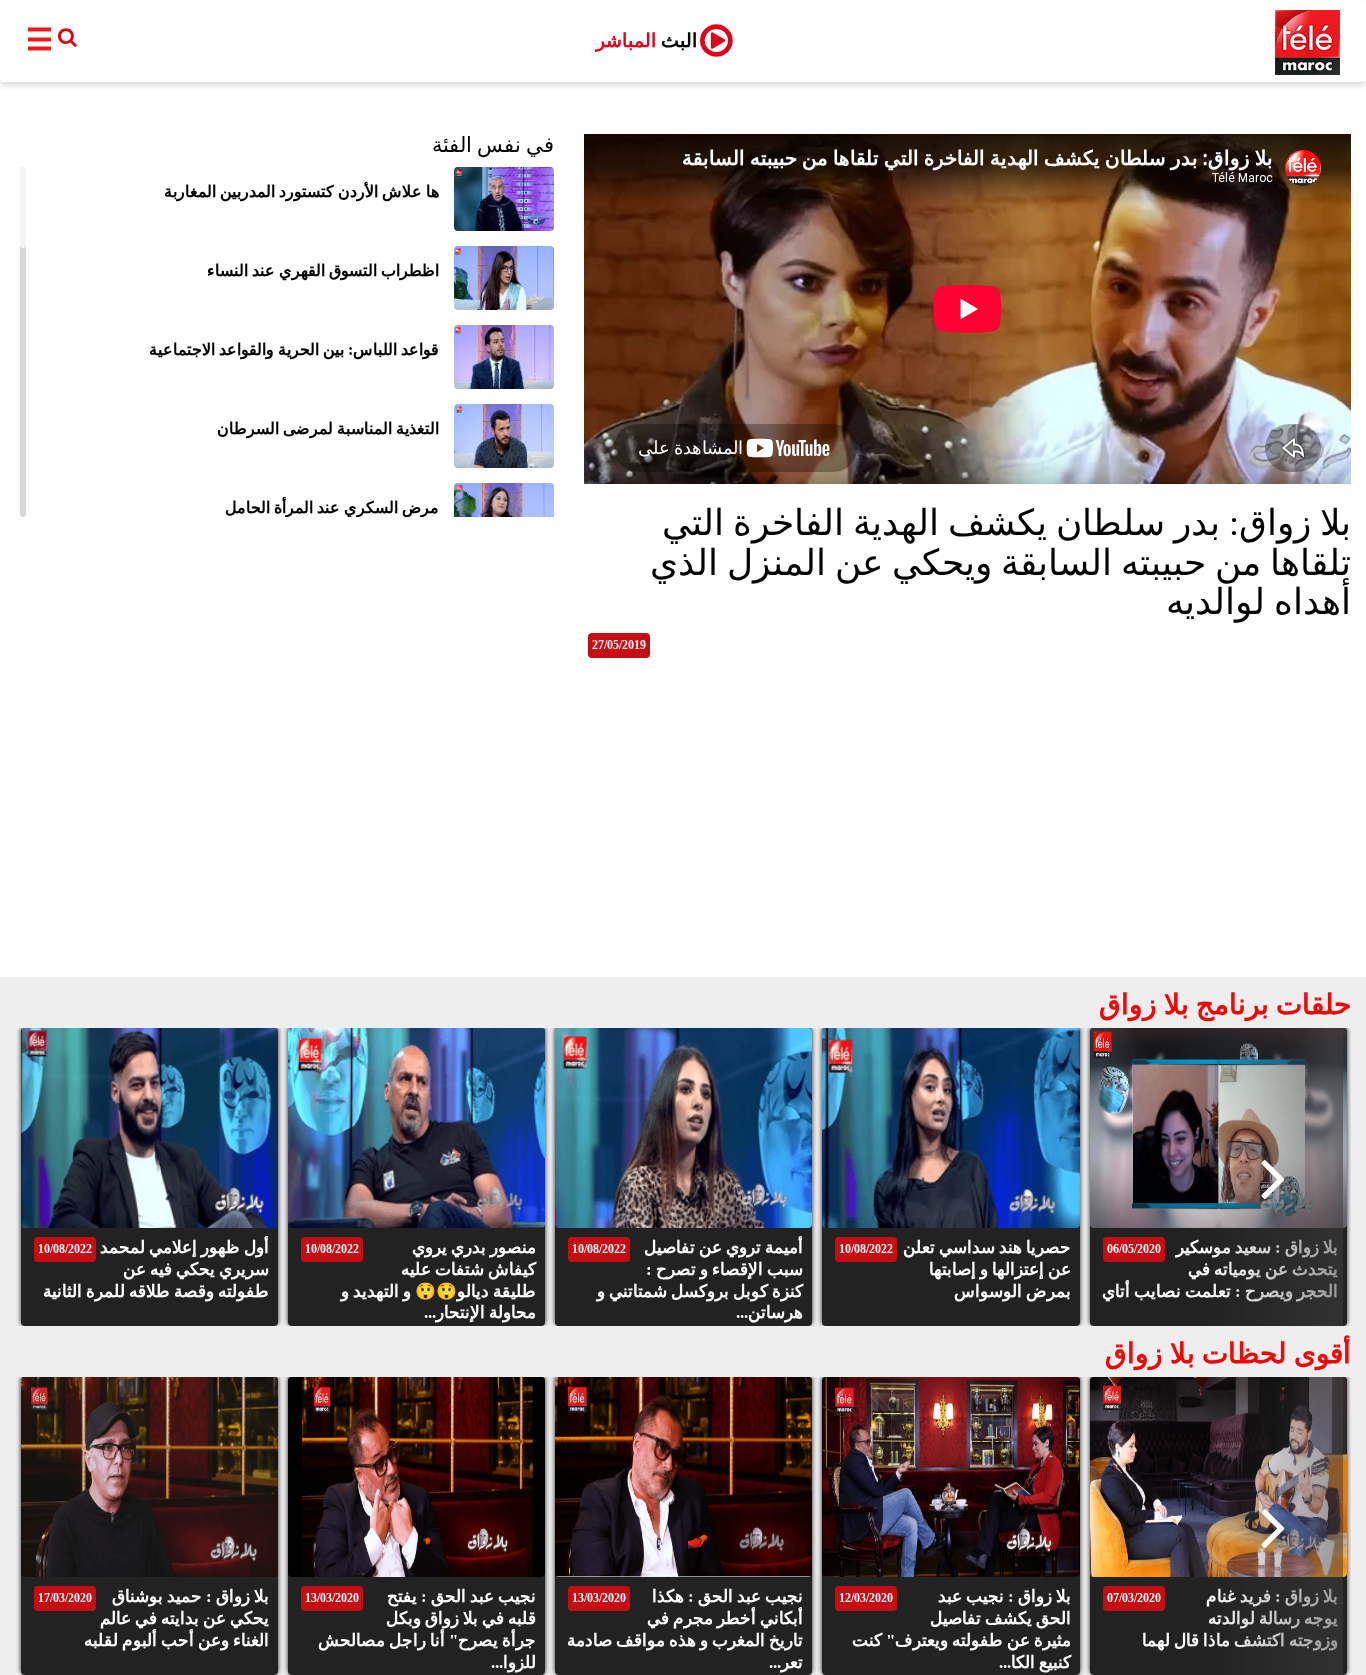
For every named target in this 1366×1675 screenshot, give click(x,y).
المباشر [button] (646, 40)
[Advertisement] (683, 827)
